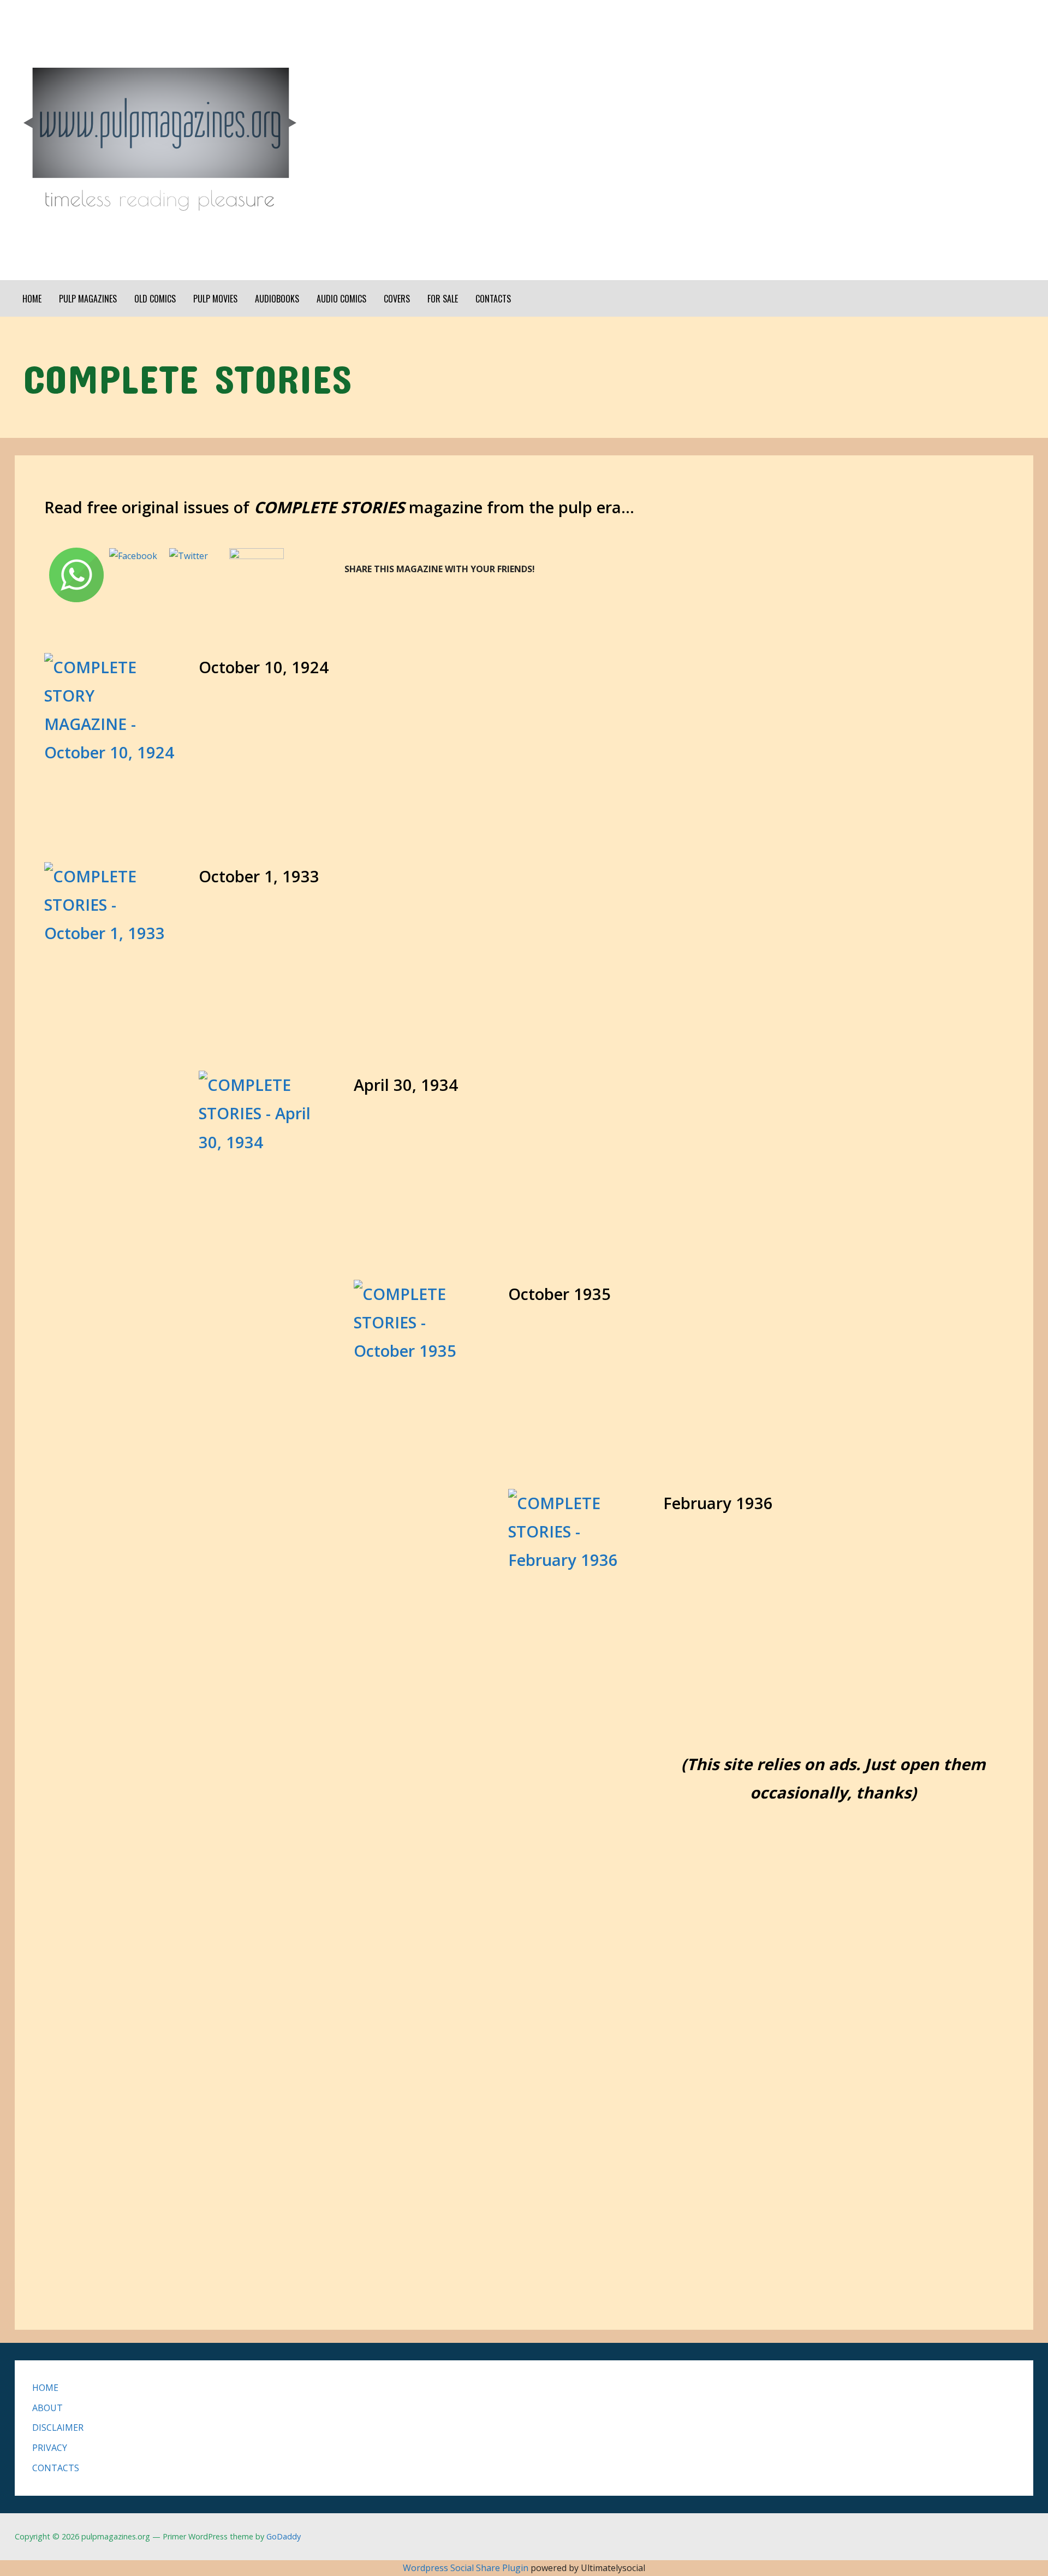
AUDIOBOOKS (277, 299)
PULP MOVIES (215, 299)
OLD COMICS (155, 299)
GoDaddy (284, 2536)
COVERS (397, 299)
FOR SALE (443, 299)
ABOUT (47, 2408)
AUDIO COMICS (341, 299)
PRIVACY (50, 2448)
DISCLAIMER (58, 2427)
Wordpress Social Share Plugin (467, 2568)
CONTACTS (493, 299)
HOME (32, 299)
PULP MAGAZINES (88, 299)
